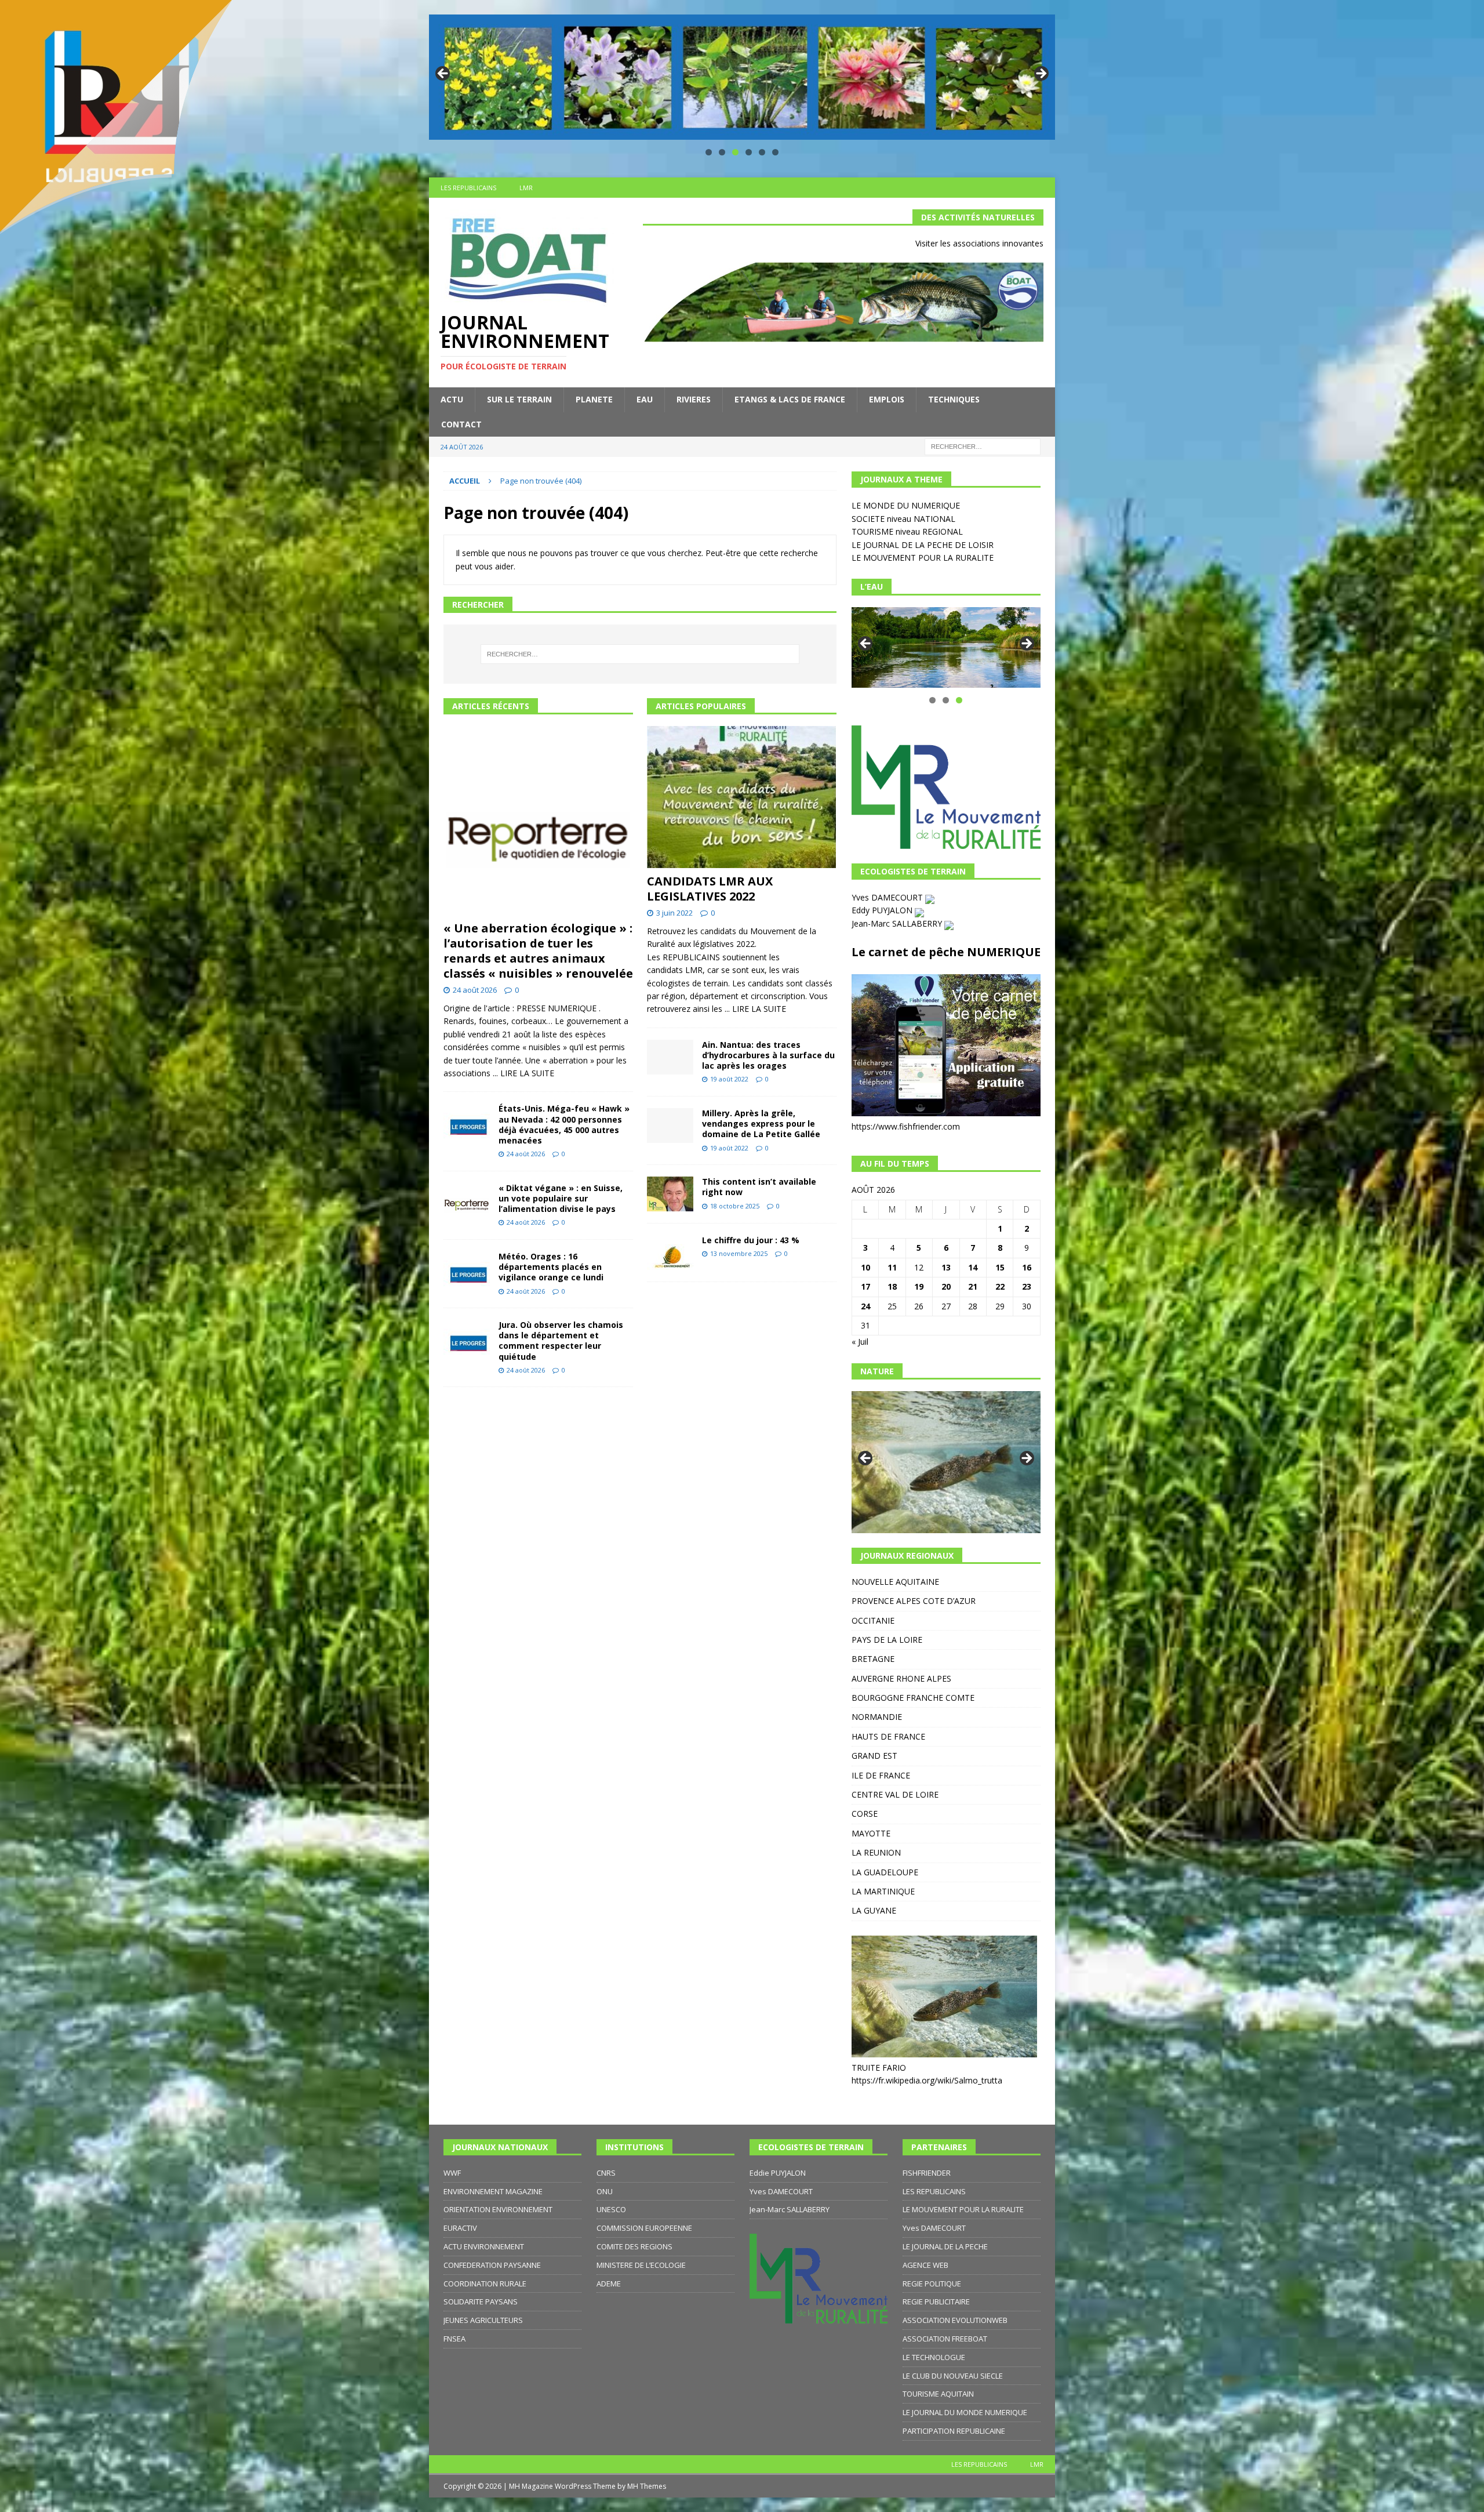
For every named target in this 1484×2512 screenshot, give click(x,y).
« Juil (860, 1342)
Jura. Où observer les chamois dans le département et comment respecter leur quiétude (561, 1341)
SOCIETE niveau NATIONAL (903, 519)
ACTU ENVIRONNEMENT (484, 2246)
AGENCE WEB (925, 2265)
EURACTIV (460, 2228)
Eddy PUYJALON (883, 910)
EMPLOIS (887, 399)
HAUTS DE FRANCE (888, 1736)
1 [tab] (709, 152)
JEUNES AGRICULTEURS (483, 2320)
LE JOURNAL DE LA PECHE (945, 2246)
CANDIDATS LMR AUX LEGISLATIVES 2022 (710, 889)
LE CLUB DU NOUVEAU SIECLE (953, 2376)
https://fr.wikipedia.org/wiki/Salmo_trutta (927, 2080)
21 (973, 1286)
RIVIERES (694, 399)
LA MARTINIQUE (883, 1891)
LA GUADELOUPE (885, 1872)
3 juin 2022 (674, 913)
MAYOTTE (871, 1833)
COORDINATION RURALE (485, 2284)
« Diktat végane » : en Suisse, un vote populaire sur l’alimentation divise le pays (561, 1198)
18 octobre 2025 (735, 1206)
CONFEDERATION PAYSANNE (492, 2265)
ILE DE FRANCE (881, 1775)
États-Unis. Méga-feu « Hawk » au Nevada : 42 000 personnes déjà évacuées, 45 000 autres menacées (564, 1124)
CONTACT (461, 424)
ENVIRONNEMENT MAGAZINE (493, 2191)
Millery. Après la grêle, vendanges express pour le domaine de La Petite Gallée (761, 1123)
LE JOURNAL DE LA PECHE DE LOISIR (923, 545)
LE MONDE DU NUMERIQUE (906, 505)
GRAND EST (874, 1756)
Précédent (443, 74)
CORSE (865, 1814)
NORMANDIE (877, 1717)
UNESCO (611, 2209)
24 (865, 1306)
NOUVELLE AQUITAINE (895, 1582)
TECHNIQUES (954, 399)
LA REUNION (876, 1852)
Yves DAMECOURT (888, 897)
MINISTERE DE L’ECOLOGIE (641, 2265)
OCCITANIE (873, 1620)
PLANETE (594, 399)
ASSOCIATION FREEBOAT (945, 2339)
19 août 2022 (729, 1079)
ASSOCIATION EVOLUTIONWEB (955, 2320)
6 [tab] (775, 152)
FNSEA (454, 2339)
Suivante (1041, 74)
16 (1027, 1267)
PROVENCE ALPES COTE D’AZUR (914, 1601)
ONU (605, 2191)
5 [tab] (762, 152)
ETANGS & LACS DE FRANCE (790, 399)
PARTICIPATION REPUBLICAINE (954, 2431)
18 (892, 1286)
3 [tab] (735, 152)
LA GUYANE (874, 1910)
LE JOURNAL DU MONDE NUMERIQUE (965, 2412)
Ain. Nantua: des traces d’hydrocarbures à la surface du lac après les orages (768, 1055)
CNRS (606, 2173)
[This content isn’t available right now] (670, 1194)
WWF (452, 2173)
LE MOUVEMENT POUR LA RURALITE (923, 558)
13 (946, 1267)
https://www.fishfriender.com (906, 1126)
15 (1000, 1267)
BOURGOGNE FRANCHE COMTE (913, 1698)
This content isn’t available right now (759, 1187)
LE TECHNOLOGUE (934, 2357)
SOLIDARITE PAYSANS (481, 2302)
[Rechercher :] (983, 446)
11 (892, 1267)
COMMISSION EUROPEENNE (644, 2228)
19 (919, 1286)
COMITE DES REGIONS (634, 2246)
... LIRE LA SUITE (523, 1073)
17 (865, 1286)
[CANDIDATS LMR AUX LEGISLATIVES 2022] (742, 797)
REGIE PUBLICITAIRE (936, 2302)
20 (946, 1286)
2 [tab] (722, 152)
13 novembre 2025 (739, 1253)
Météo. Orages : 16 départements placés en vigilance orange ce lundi (551, 1267)
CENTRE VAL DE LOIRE (895, 1794)
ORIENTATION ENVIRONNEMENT (498, 2209)
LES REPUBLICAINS (468, 188)
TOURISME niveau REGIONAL (907, 531)
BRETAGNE (873, 1659)
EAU (645, 399)
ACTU (452, 399)
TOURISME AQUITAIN (938, 2394)
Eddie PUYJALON (778, 2173)
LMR (526, 188)
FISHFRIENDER (927, 2173)
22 (1000, 1286)
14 (973, 1267)
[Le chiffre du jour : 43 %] (670, 1253)
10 (865, 1267)
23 (1027, 1286)
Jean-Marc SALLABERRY (898, 923)
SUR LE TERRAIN (519, 399)
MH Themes (647, 2486)
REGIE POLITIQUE (932, 2284)
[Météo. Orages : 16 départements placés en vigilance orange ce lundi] (467, 1269)
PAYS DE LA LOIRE (887, 1640)
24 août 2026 (475, 990)
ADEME (609, 2284)
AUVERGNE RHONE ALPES (901, 1678)
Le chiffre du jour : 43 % (751, 1240)
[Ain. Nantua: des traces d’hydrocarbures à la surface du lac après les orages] (670, 1057)
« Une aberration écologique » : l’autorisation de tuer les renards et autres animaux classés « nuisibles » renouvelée (538, 951)
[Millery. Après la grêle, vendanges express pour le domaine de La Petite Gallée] (670, 1126)
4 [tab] (749, 152)
